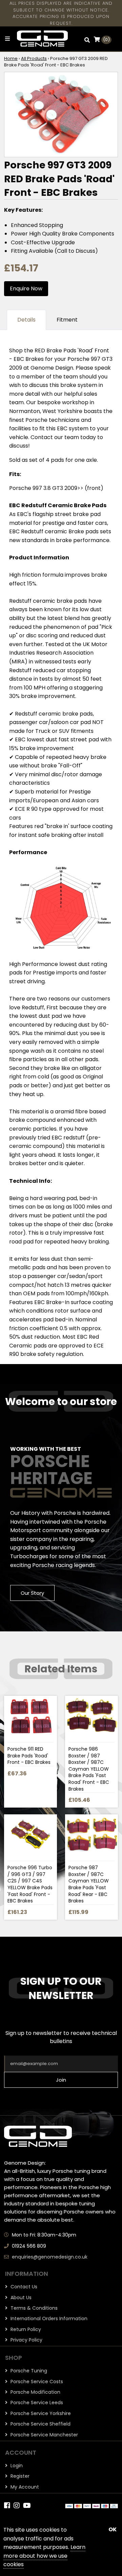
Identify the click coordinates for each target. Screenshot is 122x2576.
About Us (20, 2297)
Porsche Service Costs (36, 2382)
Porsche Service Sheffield (40, 2424)
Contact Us (23, 2287)
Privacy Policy (26, 2340)
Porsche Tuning (28, 2371)
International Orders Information (48, 2319)
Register (19, 2476)
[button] (87, 40)
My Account (24, 2487)
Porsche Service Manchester (44, 2435)
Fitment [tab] (67, 320)
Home (11, 58)
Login (16, 2466)
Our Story (32, 1593)
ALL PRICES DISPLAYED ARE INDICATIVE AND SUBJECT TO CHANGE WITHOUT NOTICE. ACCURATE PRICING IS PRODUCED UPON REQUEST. (61, 13)
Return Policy (25, 2329)
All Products (34, 58)
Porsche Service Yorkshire (40, 2413)
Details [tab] (26, 320)
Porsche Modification (35, 2392)
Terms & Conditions (33, 2308)
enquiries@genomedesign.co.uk (50, 2257)
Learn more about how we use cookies (44, 2556)
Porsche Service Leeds (36, 2403)
